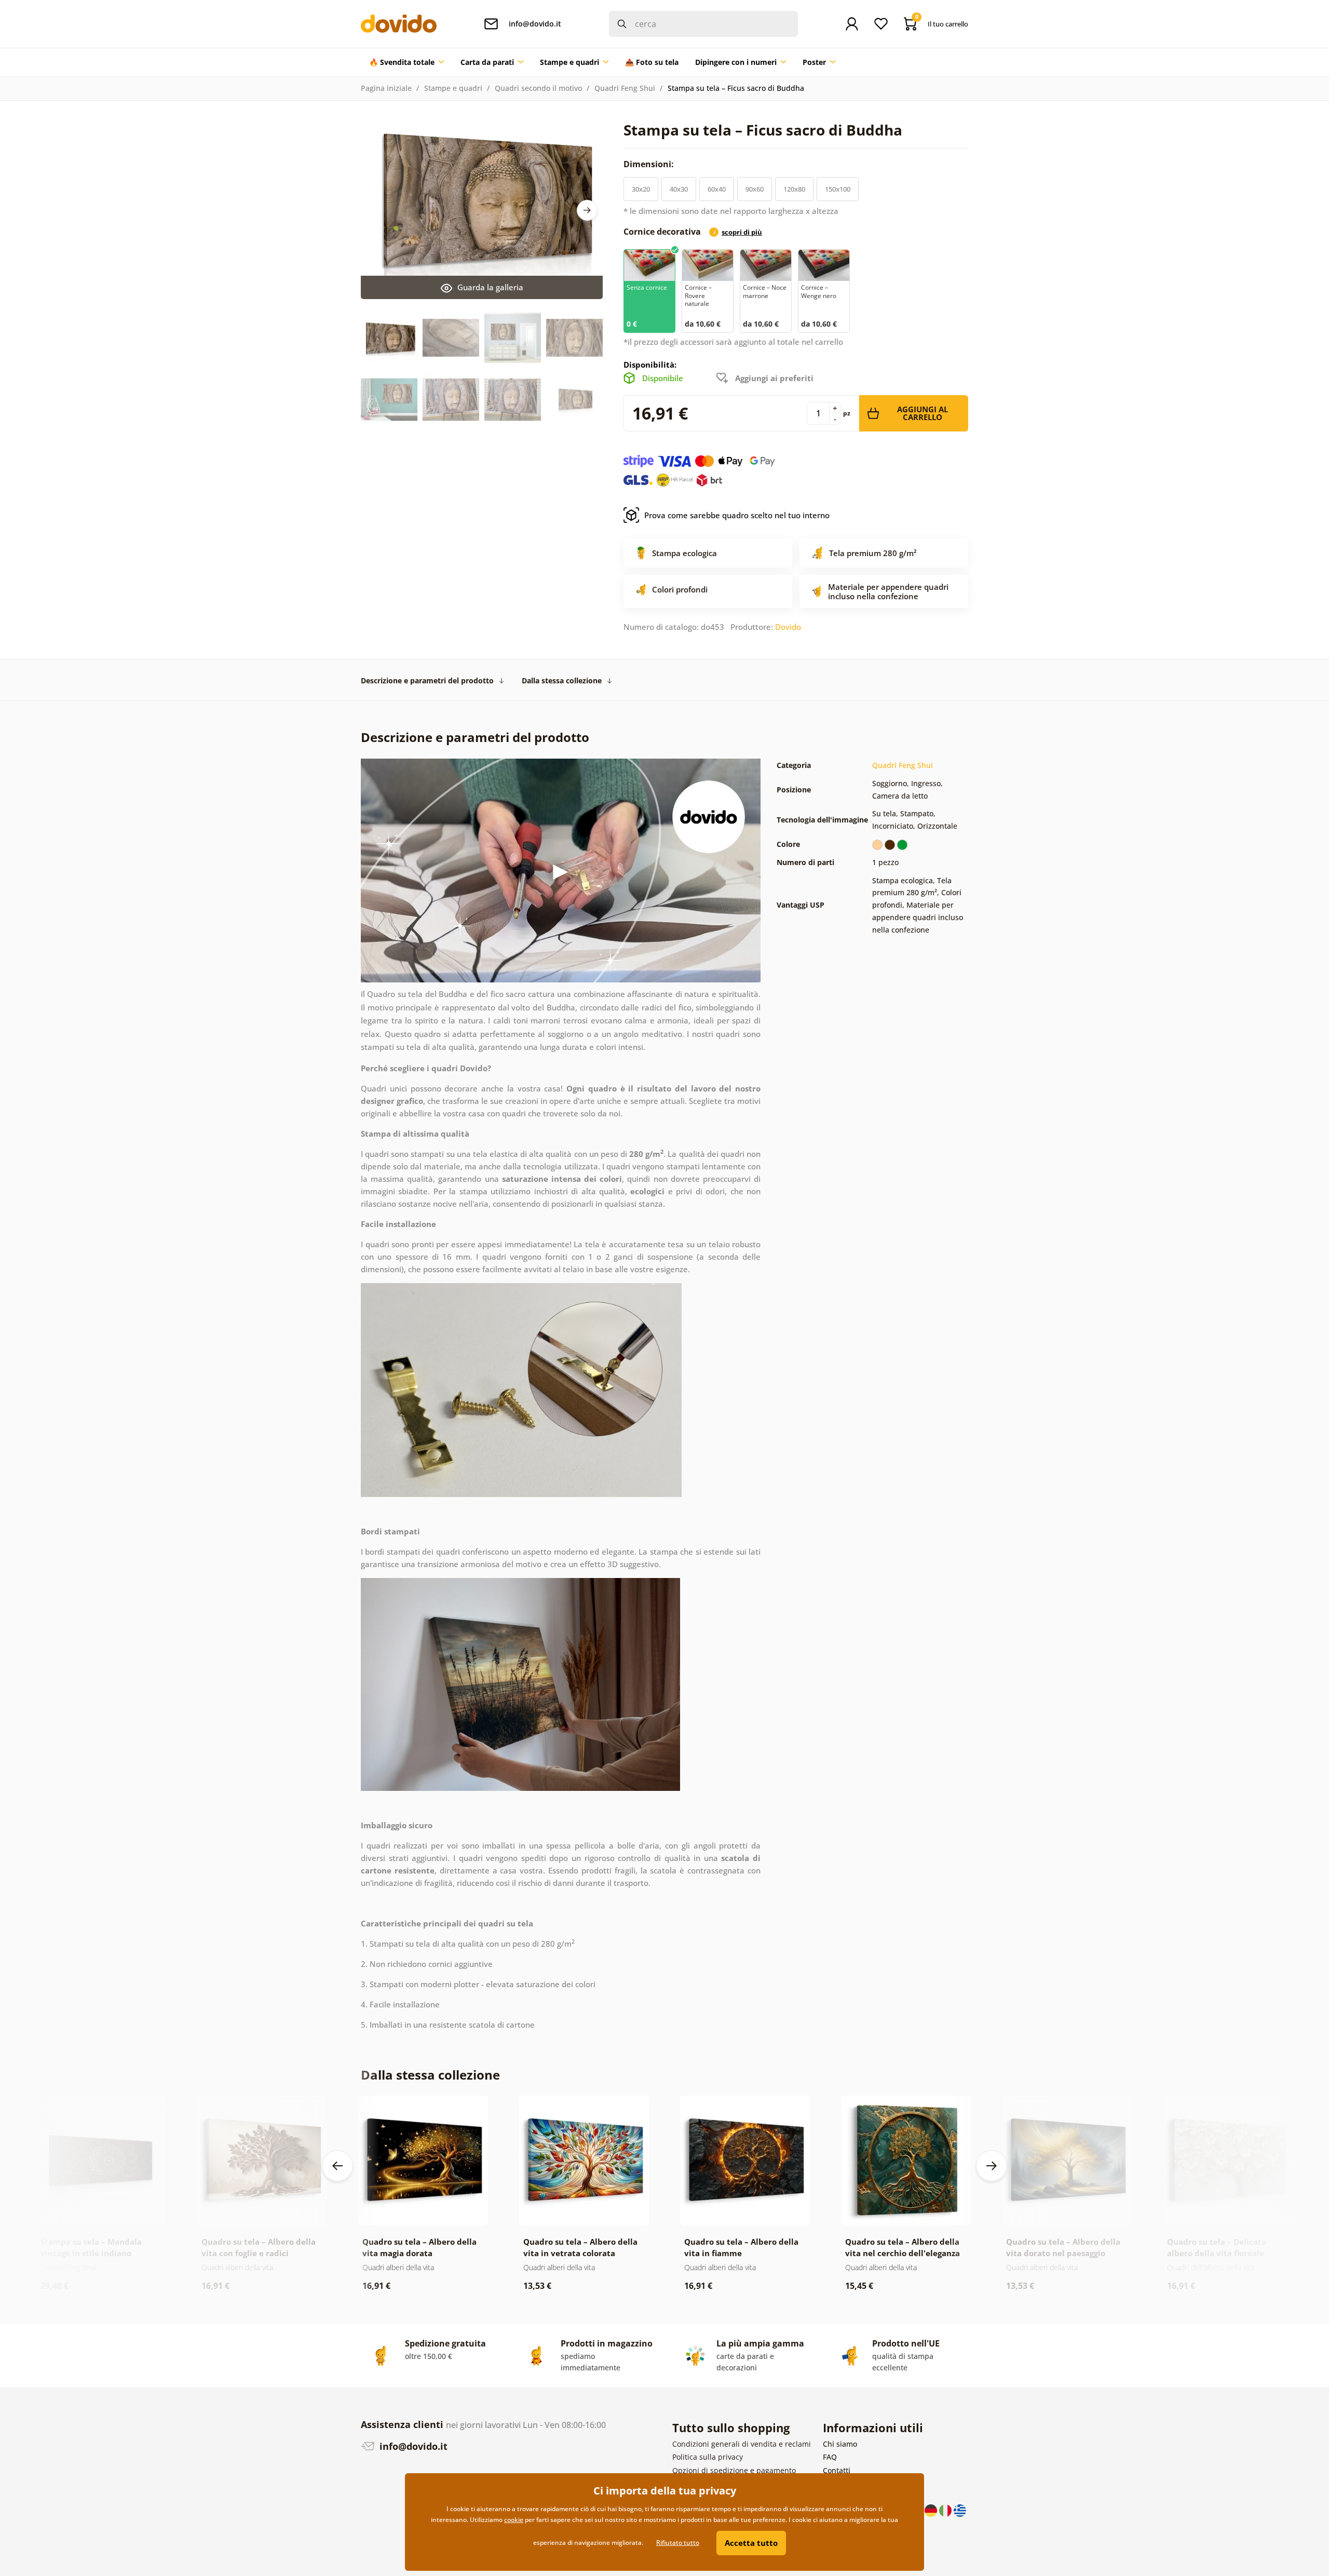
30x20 (641, 189)
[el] (960, 2509)
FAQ (830, 2457)
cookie (514, 2520)
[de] (932, 2509)
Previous (337, 2166)
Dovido (788, 627)
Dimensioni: (650, 164)
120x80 (794, 189)
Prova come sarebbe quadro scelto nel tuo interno (737, 515)
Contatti (837, 2470)
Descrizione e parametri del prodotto (427, 680)
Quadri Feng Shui (625, 88)
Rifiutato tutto (678, 2543)
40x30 (679, 189)
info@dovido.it (412, 2446)
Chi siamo (840, 2444)
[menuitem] (406, 62)
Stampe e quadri (453, 88)
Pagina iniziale (386, 88)
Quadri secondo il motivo (538, 88)
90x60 (755, 189)
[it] (946, 2509)
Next (587, 210)
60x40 (717, 189)
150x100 (838, 189)
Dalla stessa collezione (562, 680)
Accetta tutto (751, 2543)
